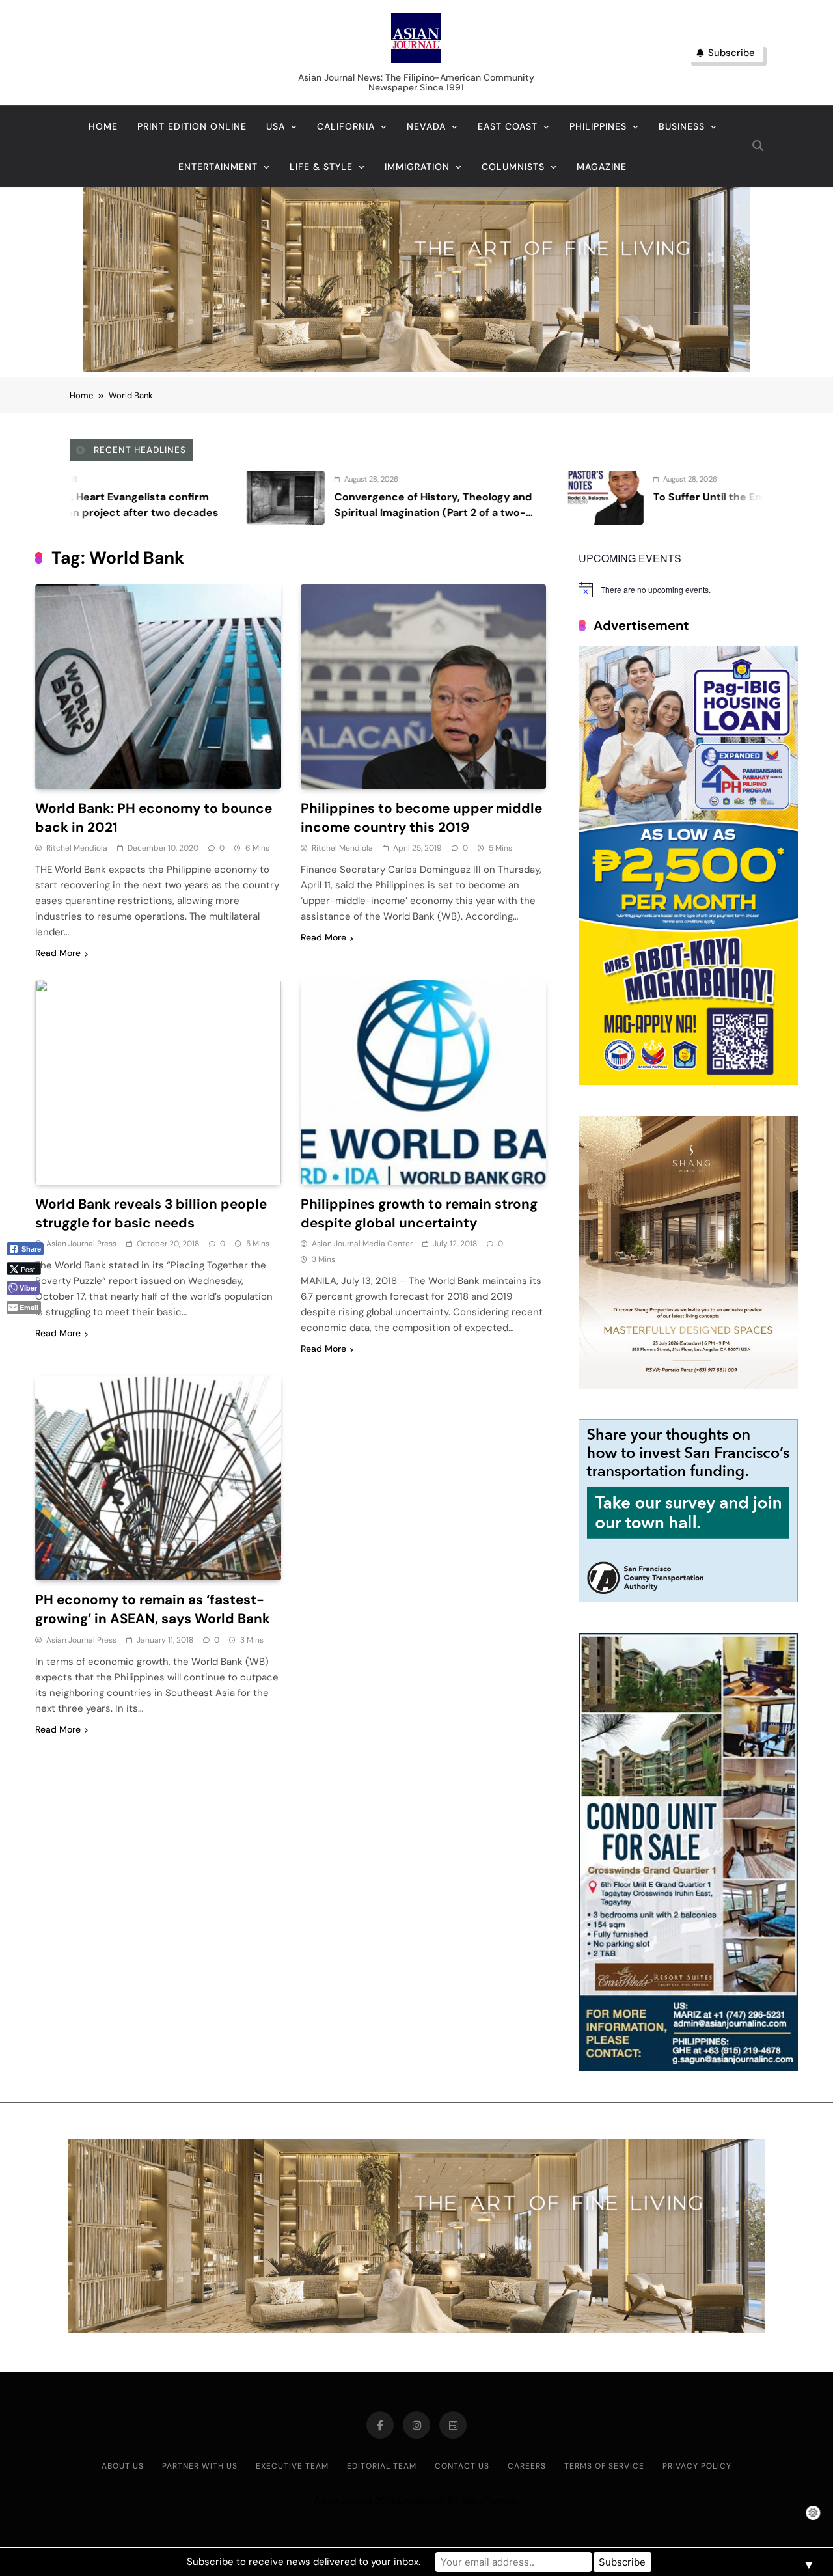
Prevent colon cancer (703, 497)
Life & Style (321, 167)
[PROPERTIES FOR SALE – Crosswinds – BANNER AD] (688, 2067)
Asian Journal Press (81, 1244)
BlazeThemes (490, 2501)
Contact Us (462, 2466)
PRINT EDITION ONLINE (192, 126)
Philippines (598, 126)
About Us (123, 2466)
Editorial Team (382, 2466)
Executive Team (292, 2466)
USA (276, 126)
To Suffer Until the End (483, 497)
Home (103, 126)
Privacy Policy (697, 2466)
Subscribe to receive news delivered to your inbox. (304, 2562)
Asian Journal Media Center (362, 1244)
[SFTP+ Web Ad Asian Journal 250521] (688, 1599)
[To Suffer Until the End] (376, 498)
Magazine (602, 167)
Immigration (417, 167)
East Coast (508, 126)
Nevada (426, 126)
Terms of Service (604, 2466)
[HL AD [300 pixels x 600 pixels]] (688, 1081)
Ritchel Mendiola (77, 848)
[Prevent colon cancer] (599, 498)
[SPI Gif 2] (416, 369)
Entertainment (218, 167)
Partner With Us (200, 2466)
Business (682, 126)
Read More (58, 953)
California (346, 126)
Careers (527, 2466)
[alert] (688, 590)
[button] (30, 1329)
